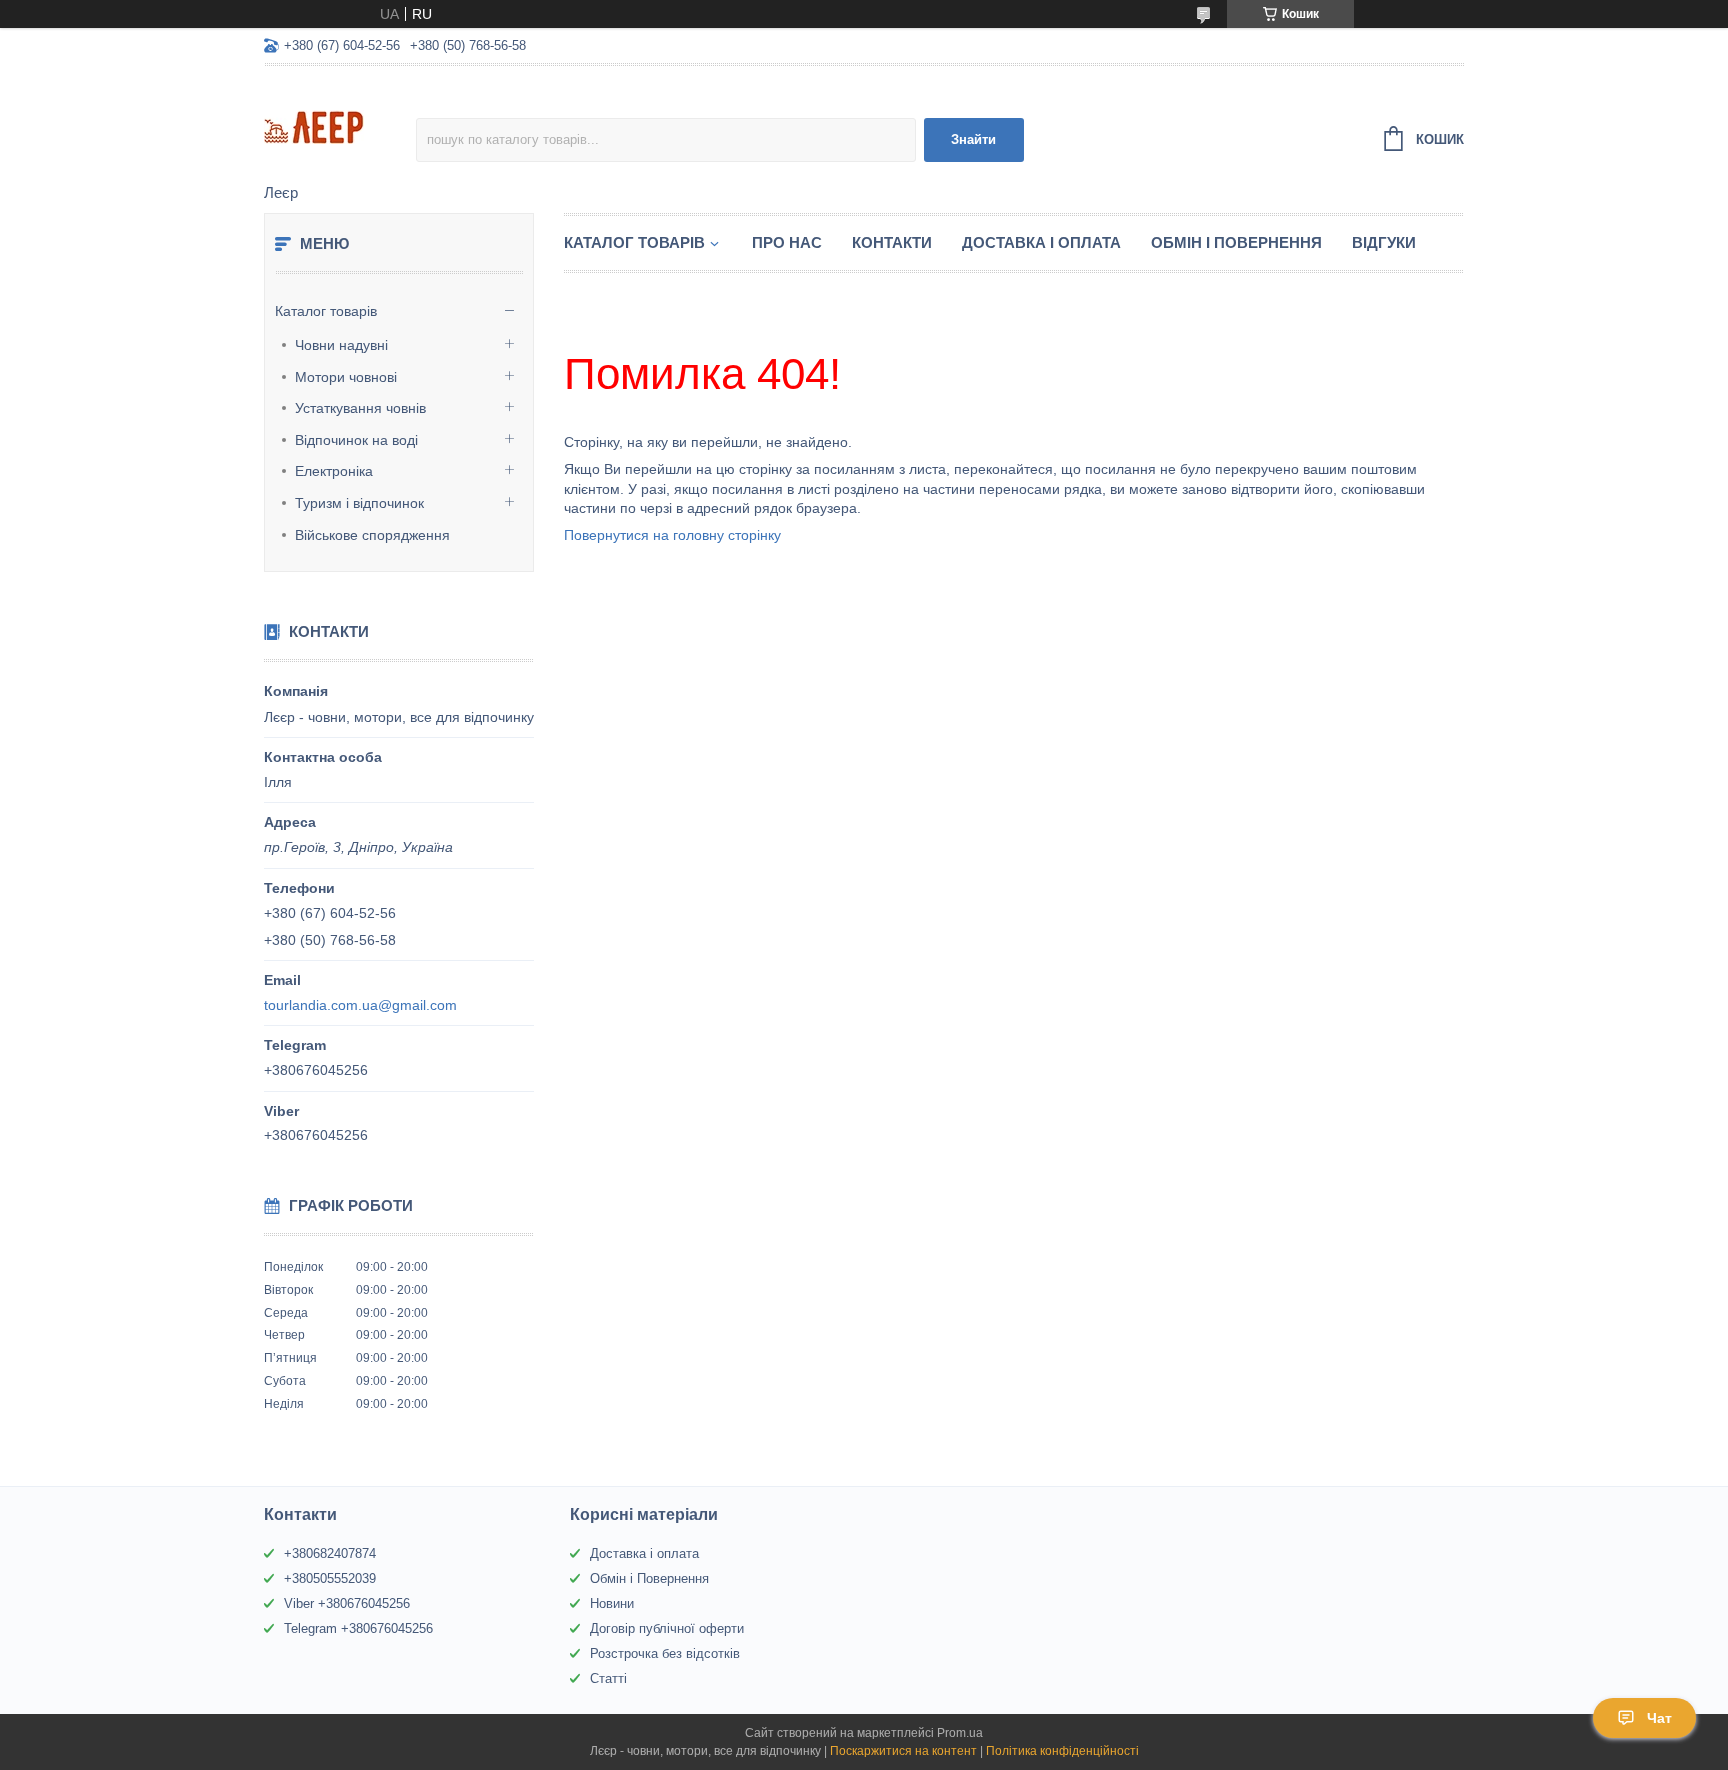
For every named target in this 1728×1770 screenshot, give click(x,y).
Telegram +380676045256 (358, 1628)
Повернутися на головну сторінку (672, 535)
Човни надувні (341, 345)
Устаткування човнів (360, 408)
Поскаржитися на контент (903, 1751)
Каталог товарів (326, 311)
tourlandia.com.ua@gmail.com (360, 1005)
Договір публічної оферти (667, 1628)
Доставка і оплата (644, 1553)
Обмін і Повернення (1236, 242)
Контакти (892, 242)
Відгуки (1384, 242)
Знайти (973, 139)
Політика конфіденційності (1062, 1751)
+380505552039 (330, 1578)
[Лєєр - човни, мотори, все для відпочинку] (340, 126)
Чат (1659, 1718)
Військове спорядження (372, 535)
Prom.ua (960, 1733)
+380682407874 (330, 1553)
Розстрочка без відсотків (665, 1653)
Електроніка (334, 471)
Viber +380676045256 (347, 1603)
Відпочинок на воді (356, 440)
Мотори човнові (346, 377)
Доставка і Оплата (1041, 242)
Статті (608, 1678)
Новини (612, 1603)
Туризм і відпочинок (359, 503)
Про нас (787, 242)
